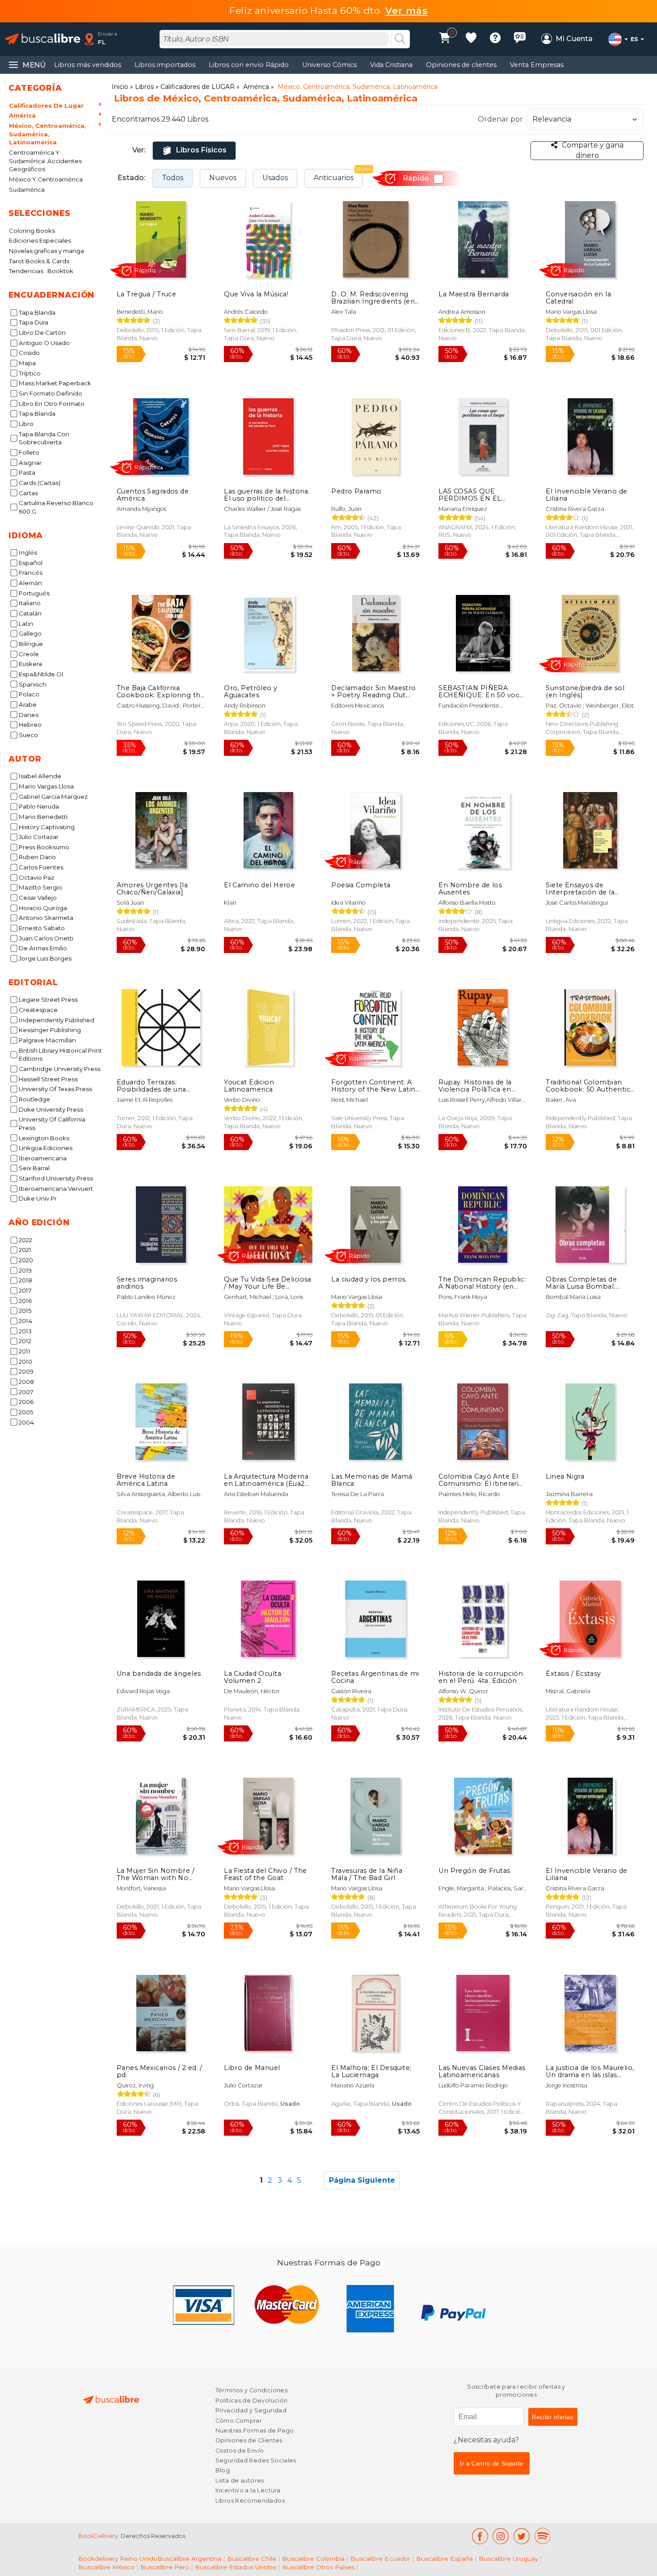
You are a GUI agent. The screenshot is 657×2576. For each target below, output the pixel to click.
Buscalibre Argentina (189, 2559)
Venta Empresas (537, 65)
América (256, 87)
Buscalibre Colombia (313, 2559)
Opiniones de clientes (461, 65)
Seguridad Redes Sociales (256, 2460)
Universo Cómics (329, 65)
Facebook (480, 2536)
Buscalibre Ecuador (380, 2559)
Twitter (522, 2536)
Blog (223, 2470)
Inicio (120, 87)
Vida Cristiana (391, 65)
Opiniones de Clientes (249, 2440)
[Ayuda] (495, 39)
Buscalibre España (444, 2559)
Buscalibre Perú (165, 2567)
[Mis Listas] (471, 39)
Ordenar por (500, 119)
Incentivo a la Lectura (248, 2490)
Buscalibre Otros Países (318, 2567)
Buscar (400, 39)
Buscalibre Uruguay (508, 2559)
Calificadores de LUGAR (198, 87)
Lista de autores (240, 2481)
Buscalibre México (106, 2567)
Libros (144, 87)
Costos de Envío (240, 2451)
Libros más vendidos (88, 65)
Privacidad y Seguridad (251, 2410)
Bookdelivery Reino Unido (118, 2559)
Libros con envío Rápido (249, 65)
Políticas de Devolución (252, 2401)
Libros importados (165, 65)
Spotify (543, 2536)
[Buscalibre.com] (42, 39)
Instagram (501, 2536)
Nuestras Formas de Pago (255, 2431)
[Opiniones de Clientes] (520, 39)
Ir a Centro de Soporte (492, 2464)
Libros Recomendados (250, 2501)
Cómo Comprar (239, 2421)
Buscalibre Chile (252, 2559)
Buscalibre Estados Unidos (236, 2567)
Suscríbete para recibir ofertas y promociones (516, 2391)
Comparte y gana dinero (593, 150)
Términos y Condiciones (251, 2390)
